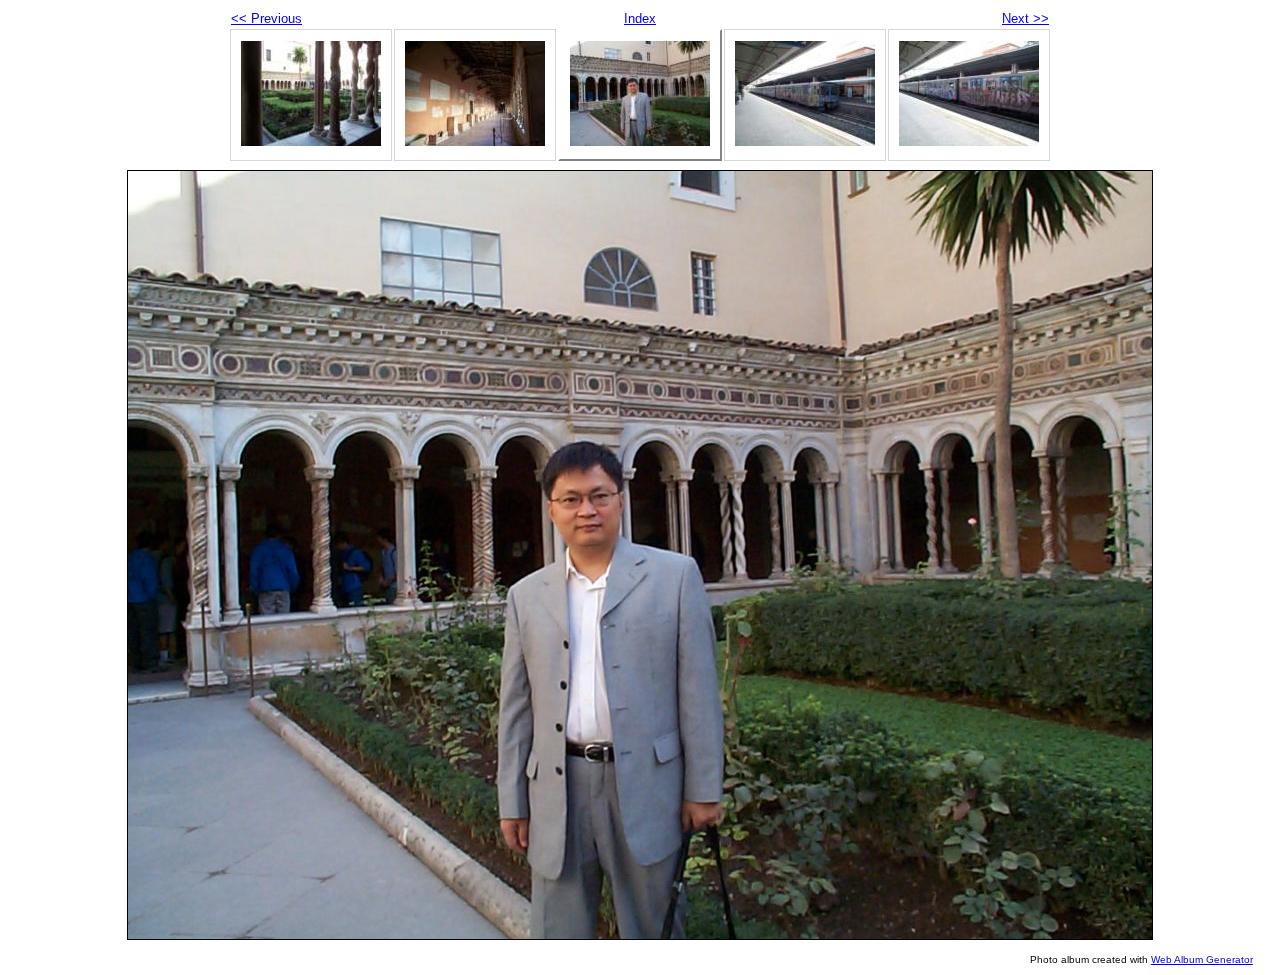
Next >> (1025, 18)
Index (640, 18)
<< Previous (266, 18)
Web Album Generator (1202, 959)
